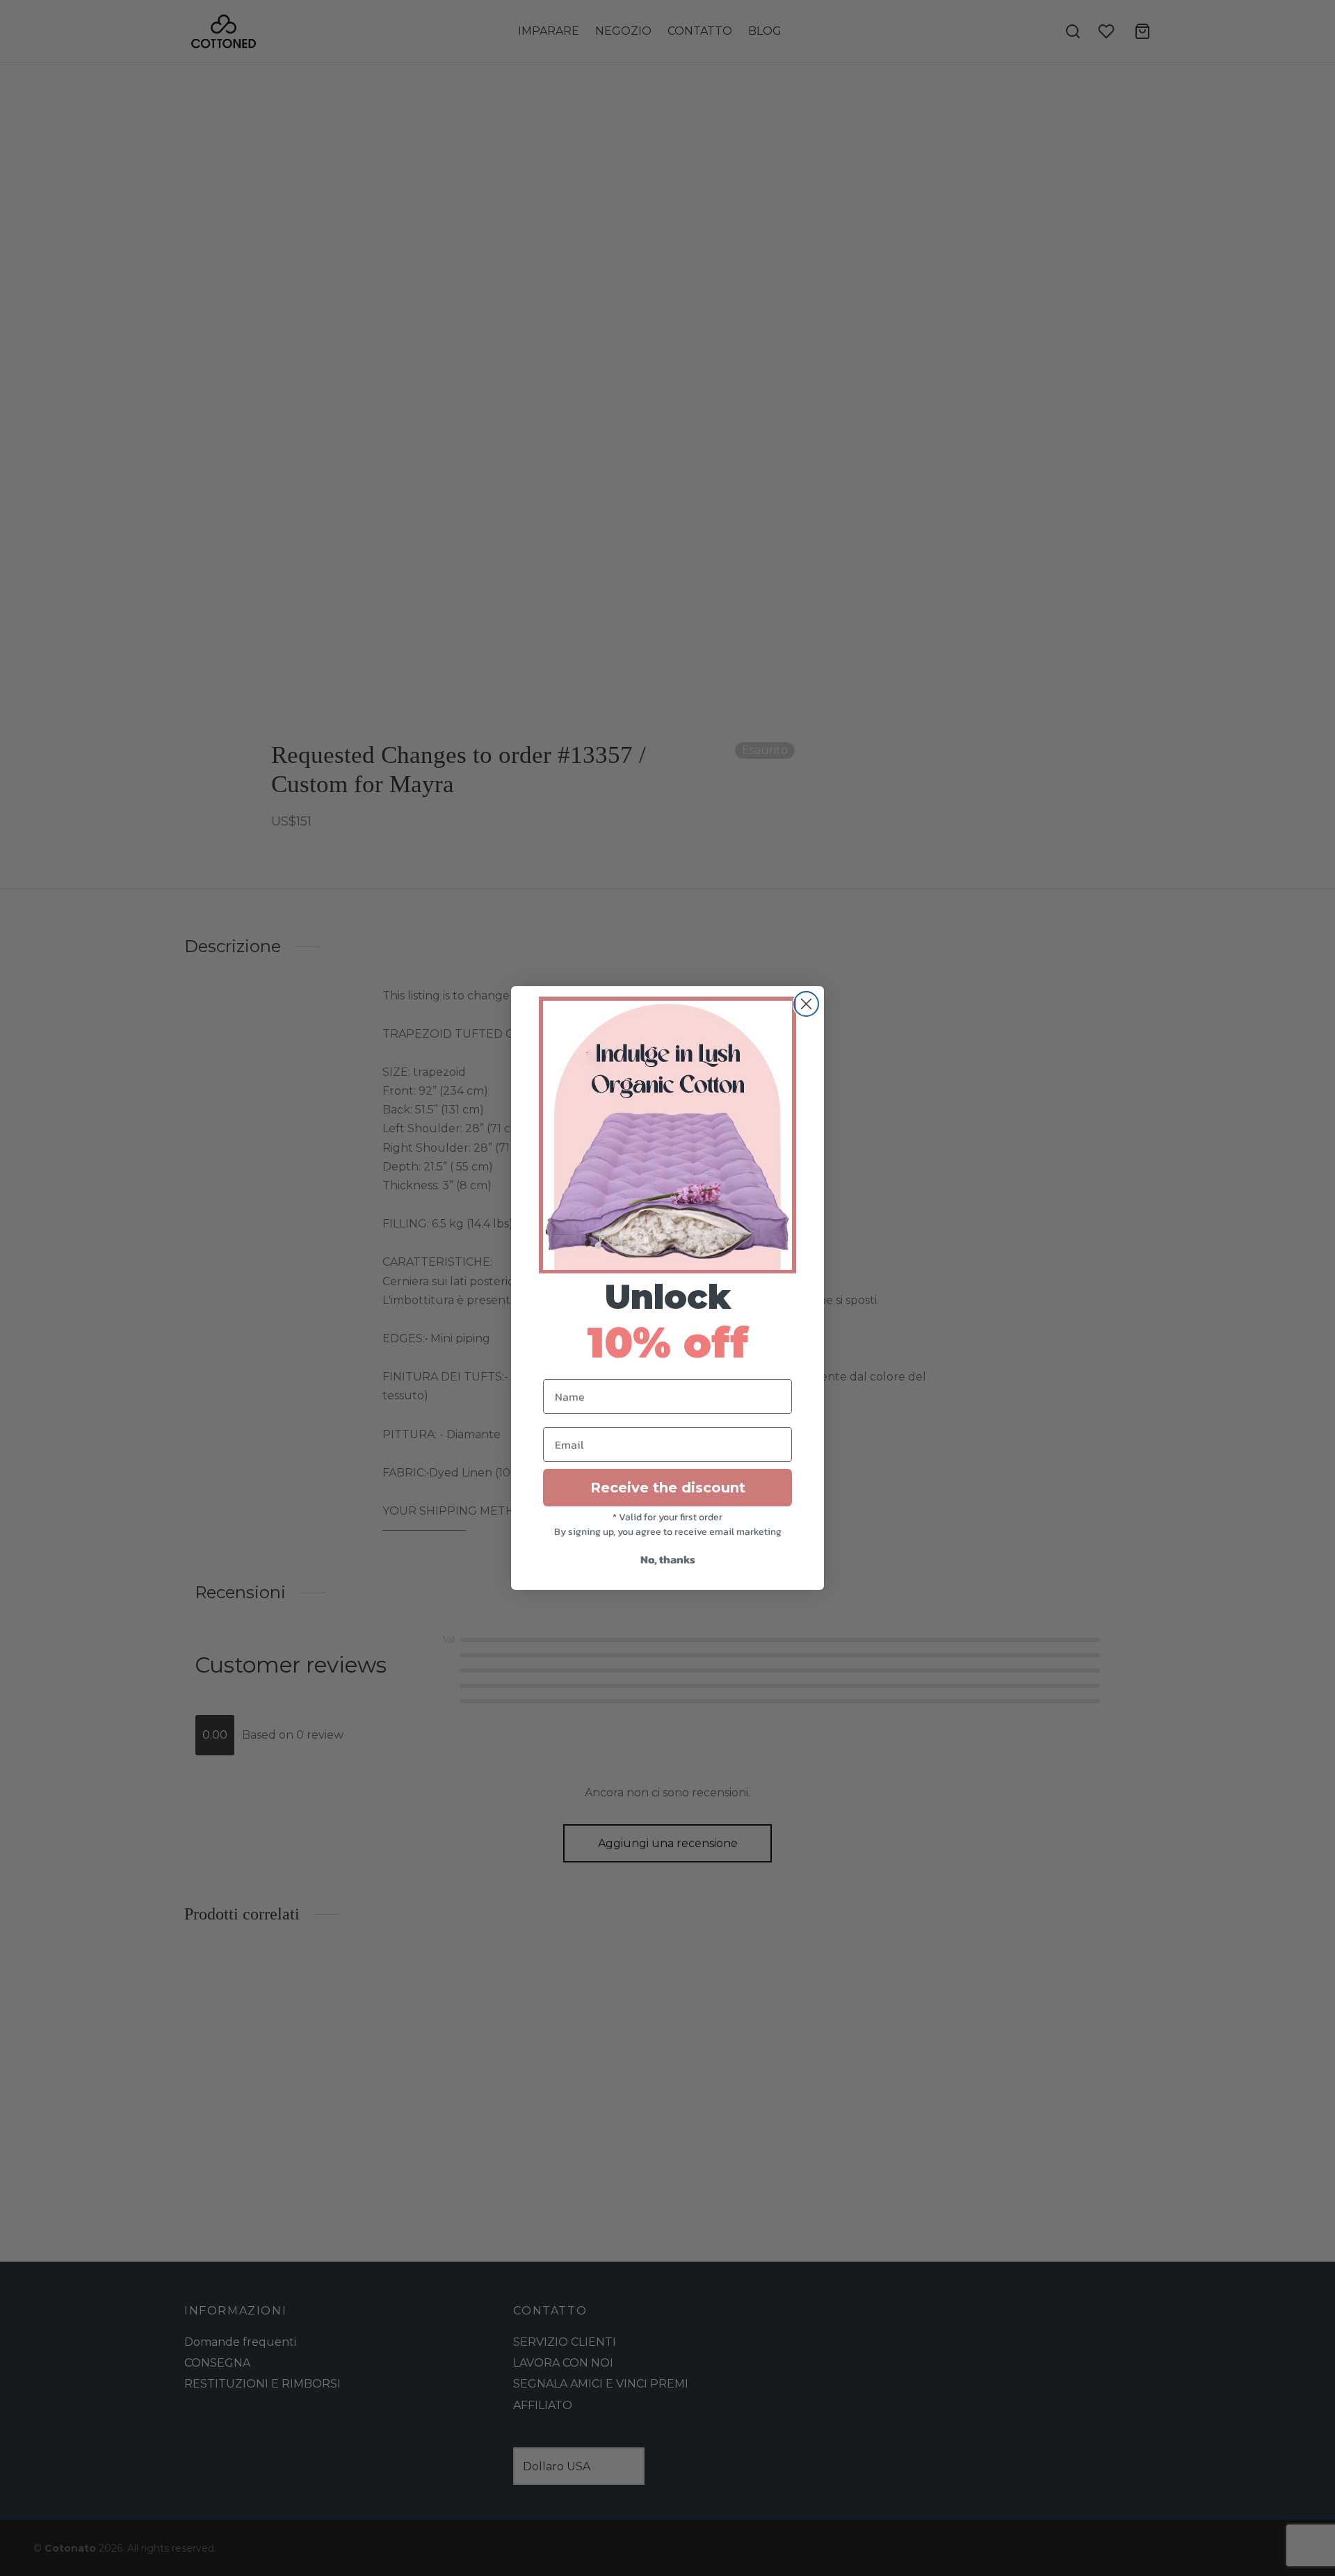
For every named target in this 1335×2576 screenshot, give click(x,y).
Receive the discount (668, 1488)
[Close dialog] (806, 1004)
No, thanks (668, 1559)
